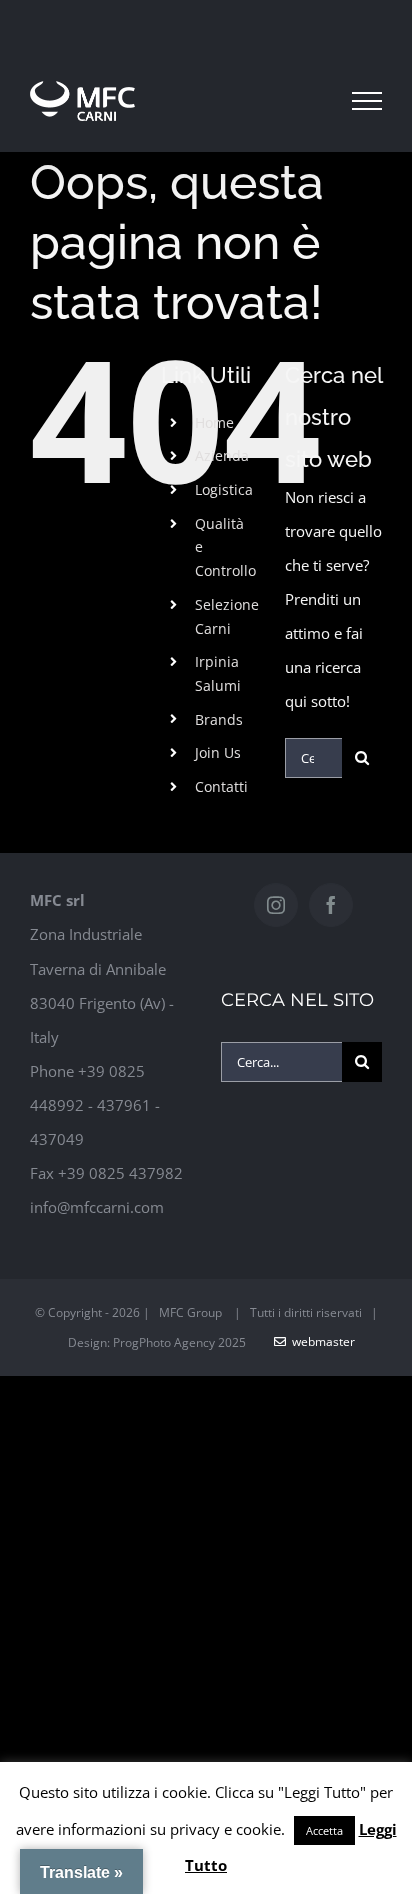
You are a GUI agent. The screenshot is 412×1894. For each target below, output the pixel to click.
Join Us (218, 752)
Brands (219, 719)
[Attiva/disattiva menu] (367, 101)
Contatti (221, 786)
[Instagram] (276, 905)
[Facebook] (331, 905)
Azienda (222, 455)
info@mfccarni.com (97, 1207)
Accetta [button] (324, 1830)
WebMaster (320, 1341)
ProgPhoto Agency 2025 (179, 1342)
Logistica (224, 489)
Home (214, 422)
